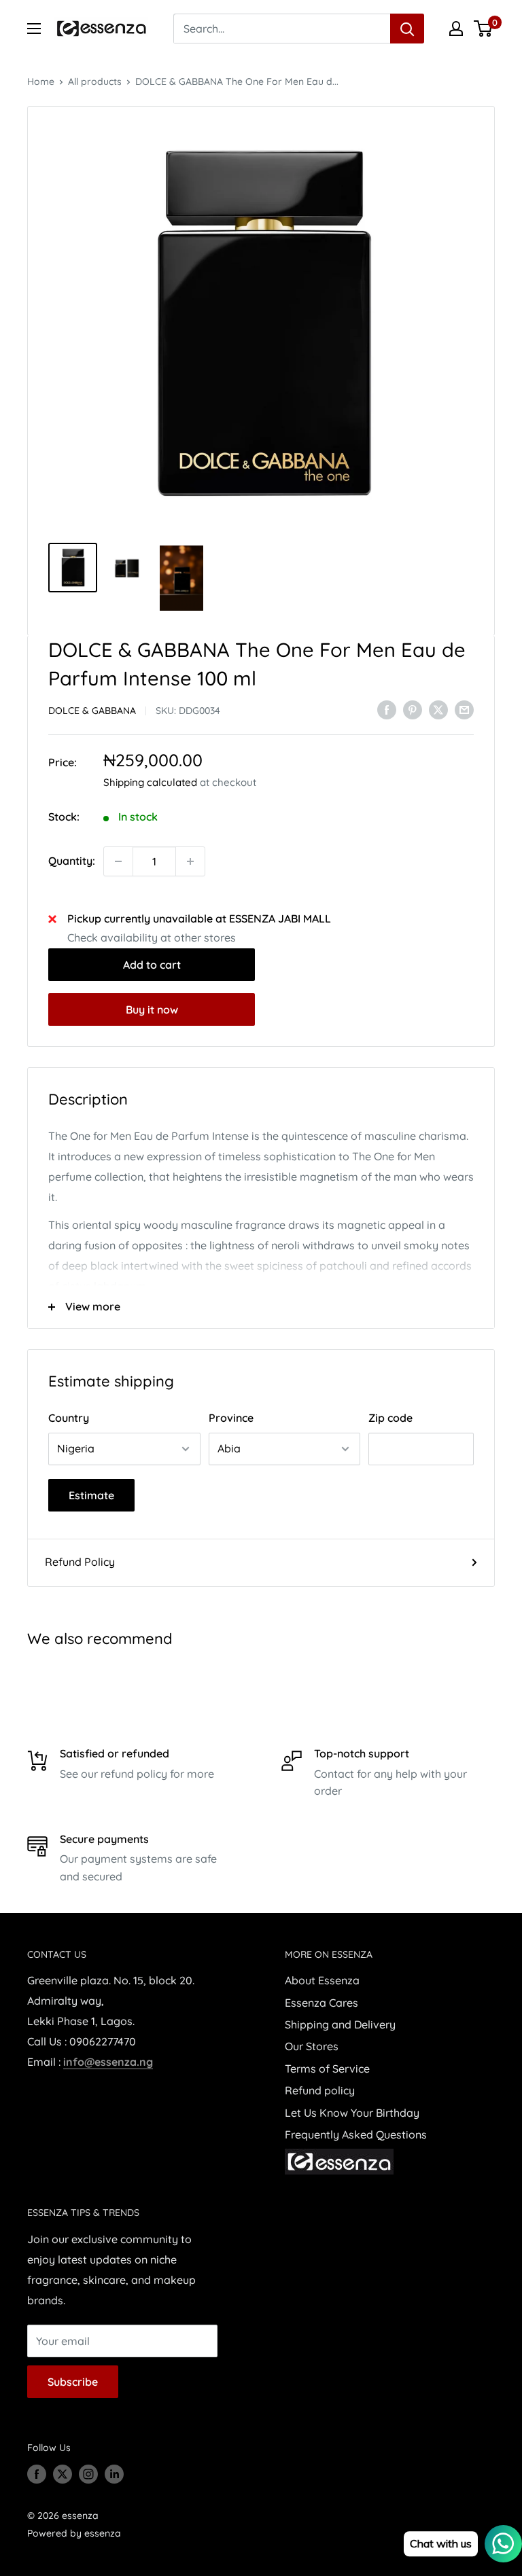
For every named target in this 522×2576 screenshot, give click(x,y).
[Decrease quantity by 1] (118, 861)
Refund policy (320, 2090)
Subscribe (73, 2382)
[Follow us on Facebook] (37, 2473)
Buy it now (152, 1009)
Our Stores (312, 2046)
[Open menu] (34, 29)
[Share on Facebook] (387, 710)
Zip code (390, 1418)
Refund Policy (80, 1562)
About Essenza (322, 1980)
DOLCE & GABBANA (92, 711)
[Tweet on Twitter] (438, 710)
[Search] (407, 29)
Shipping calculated (150, 782)
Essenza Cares (321, 2003)
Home (41, 82)
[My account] (456, 29)
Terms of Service (327, 2069)
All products (95, 82)
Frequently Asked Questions (356, 2134)
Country (69, 1418)
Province (231, 1418)
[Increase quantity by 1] (190, 861)
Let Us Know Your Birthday (352, 2113)
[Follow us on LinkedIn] (114, 2473)
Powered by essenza (74, 2533)
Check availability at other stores (152, 937)
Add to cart (152, 965)
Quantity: (72, 861)
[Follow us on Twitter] (63, 2473)
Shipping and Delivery (340, 2024)
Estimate (91, 1495)
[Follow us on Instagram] (88, 2473)
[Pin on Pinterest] (413, 710)
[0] (484, 29)
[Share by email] (464, 710)
